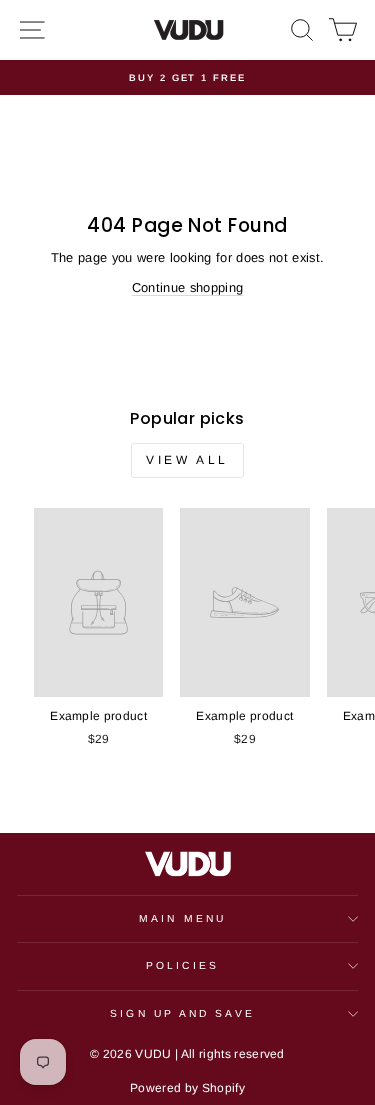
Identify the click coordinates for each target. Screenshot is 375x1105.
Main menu (182, 918)
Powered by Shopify (187, 1088)
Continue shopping (187, 287)
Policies (182, 965)
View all (187, 460)
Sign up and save (182, 1013)
